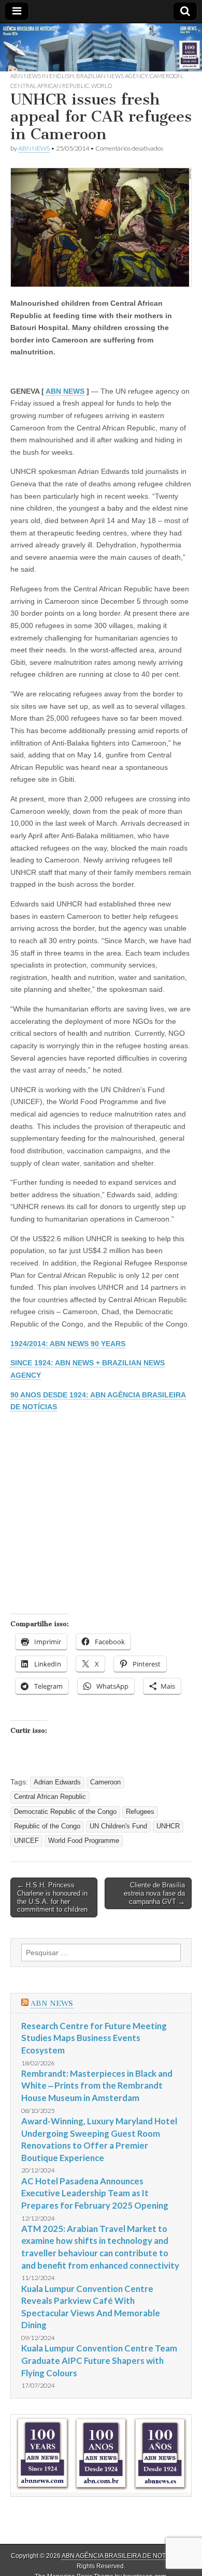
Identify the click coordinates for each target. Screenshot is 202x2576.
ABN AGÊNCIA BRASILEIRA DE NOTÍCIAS (122, 2556)
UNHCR (168, 1826)
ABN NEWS (34, 148)
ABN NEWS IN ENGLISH (42, 76)
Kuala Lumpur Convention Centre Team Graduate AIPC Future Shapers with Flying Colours (99, 2360)
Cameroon (166, 76)
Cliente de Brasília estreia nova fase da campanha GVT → (154, 1893)
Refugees (140, 1812)
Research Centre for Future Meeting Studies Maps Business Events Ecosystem (94, 2038)
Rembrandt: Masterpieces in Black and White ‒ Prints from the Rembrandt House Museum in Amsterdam (97, 2086)
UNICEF (26, 1841)
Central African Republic (50, 86)
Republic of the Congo (47, 1826)
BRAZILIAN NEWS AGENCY (112, 76)
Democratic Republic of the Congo (65, 1812)
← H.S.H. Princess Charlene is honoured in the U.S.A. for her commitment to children (52, 1897)
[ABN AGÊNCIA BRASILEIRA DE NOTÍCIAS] (101, 47)
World (102, 86)
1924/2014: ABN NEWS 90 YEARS (68, 1344)
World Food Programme (84, 1841)
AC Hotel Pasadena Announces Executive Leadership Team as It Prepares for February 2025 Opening (95, 2193)
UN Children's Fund (118, 1826)
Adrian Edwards (57, 1782)
